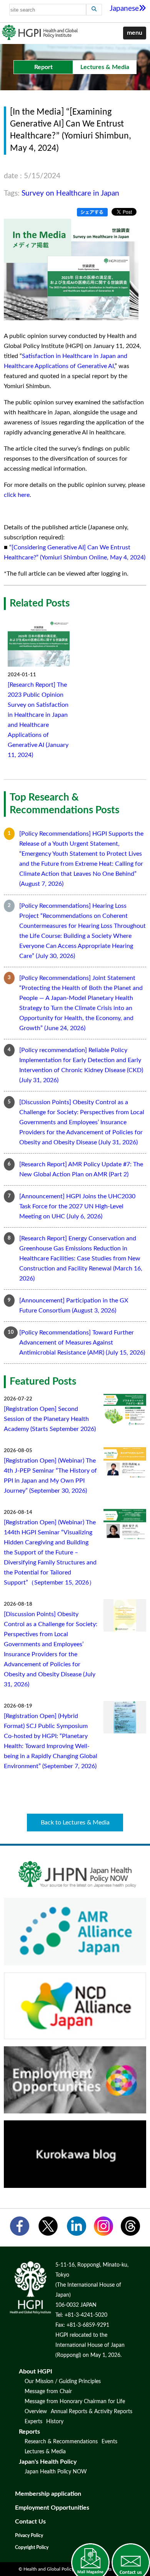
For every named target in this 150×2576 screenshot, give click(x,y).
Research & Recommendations (61, 2442)
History (55, 2422)
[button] (135, 33)
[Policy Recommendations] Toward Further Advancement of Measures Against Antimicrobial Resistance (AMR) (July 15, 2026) (82, 1343)
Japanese (124, 9)
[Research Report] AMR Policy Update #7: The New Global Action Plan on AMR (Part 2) (81, 1169)
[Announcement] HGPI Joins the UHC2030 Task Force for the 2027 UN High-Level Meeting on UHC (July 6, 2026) (77, 1206)
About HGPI (36, 2372)
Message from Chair (48, 2392)
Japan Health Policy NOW (56, 2472)
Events (109, 2442)
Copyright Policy (32, 2547)
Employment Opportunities (52, 2508)
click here (17, 495)
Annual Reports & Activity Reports (92, 2412)
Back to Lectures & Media (75, 1823)
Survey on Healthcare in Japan (70, 193)
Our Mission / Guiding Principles (63, 2382)
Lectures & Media (45, 2452)
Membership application (48, 2494)
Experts (33, 2422)
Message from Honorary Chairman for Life (75, 2402)
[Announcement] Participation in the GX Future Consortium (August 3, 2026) (74, 1306)
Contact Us (30, 2522)
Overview (36, 2412)
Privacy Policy (29, 2535)
